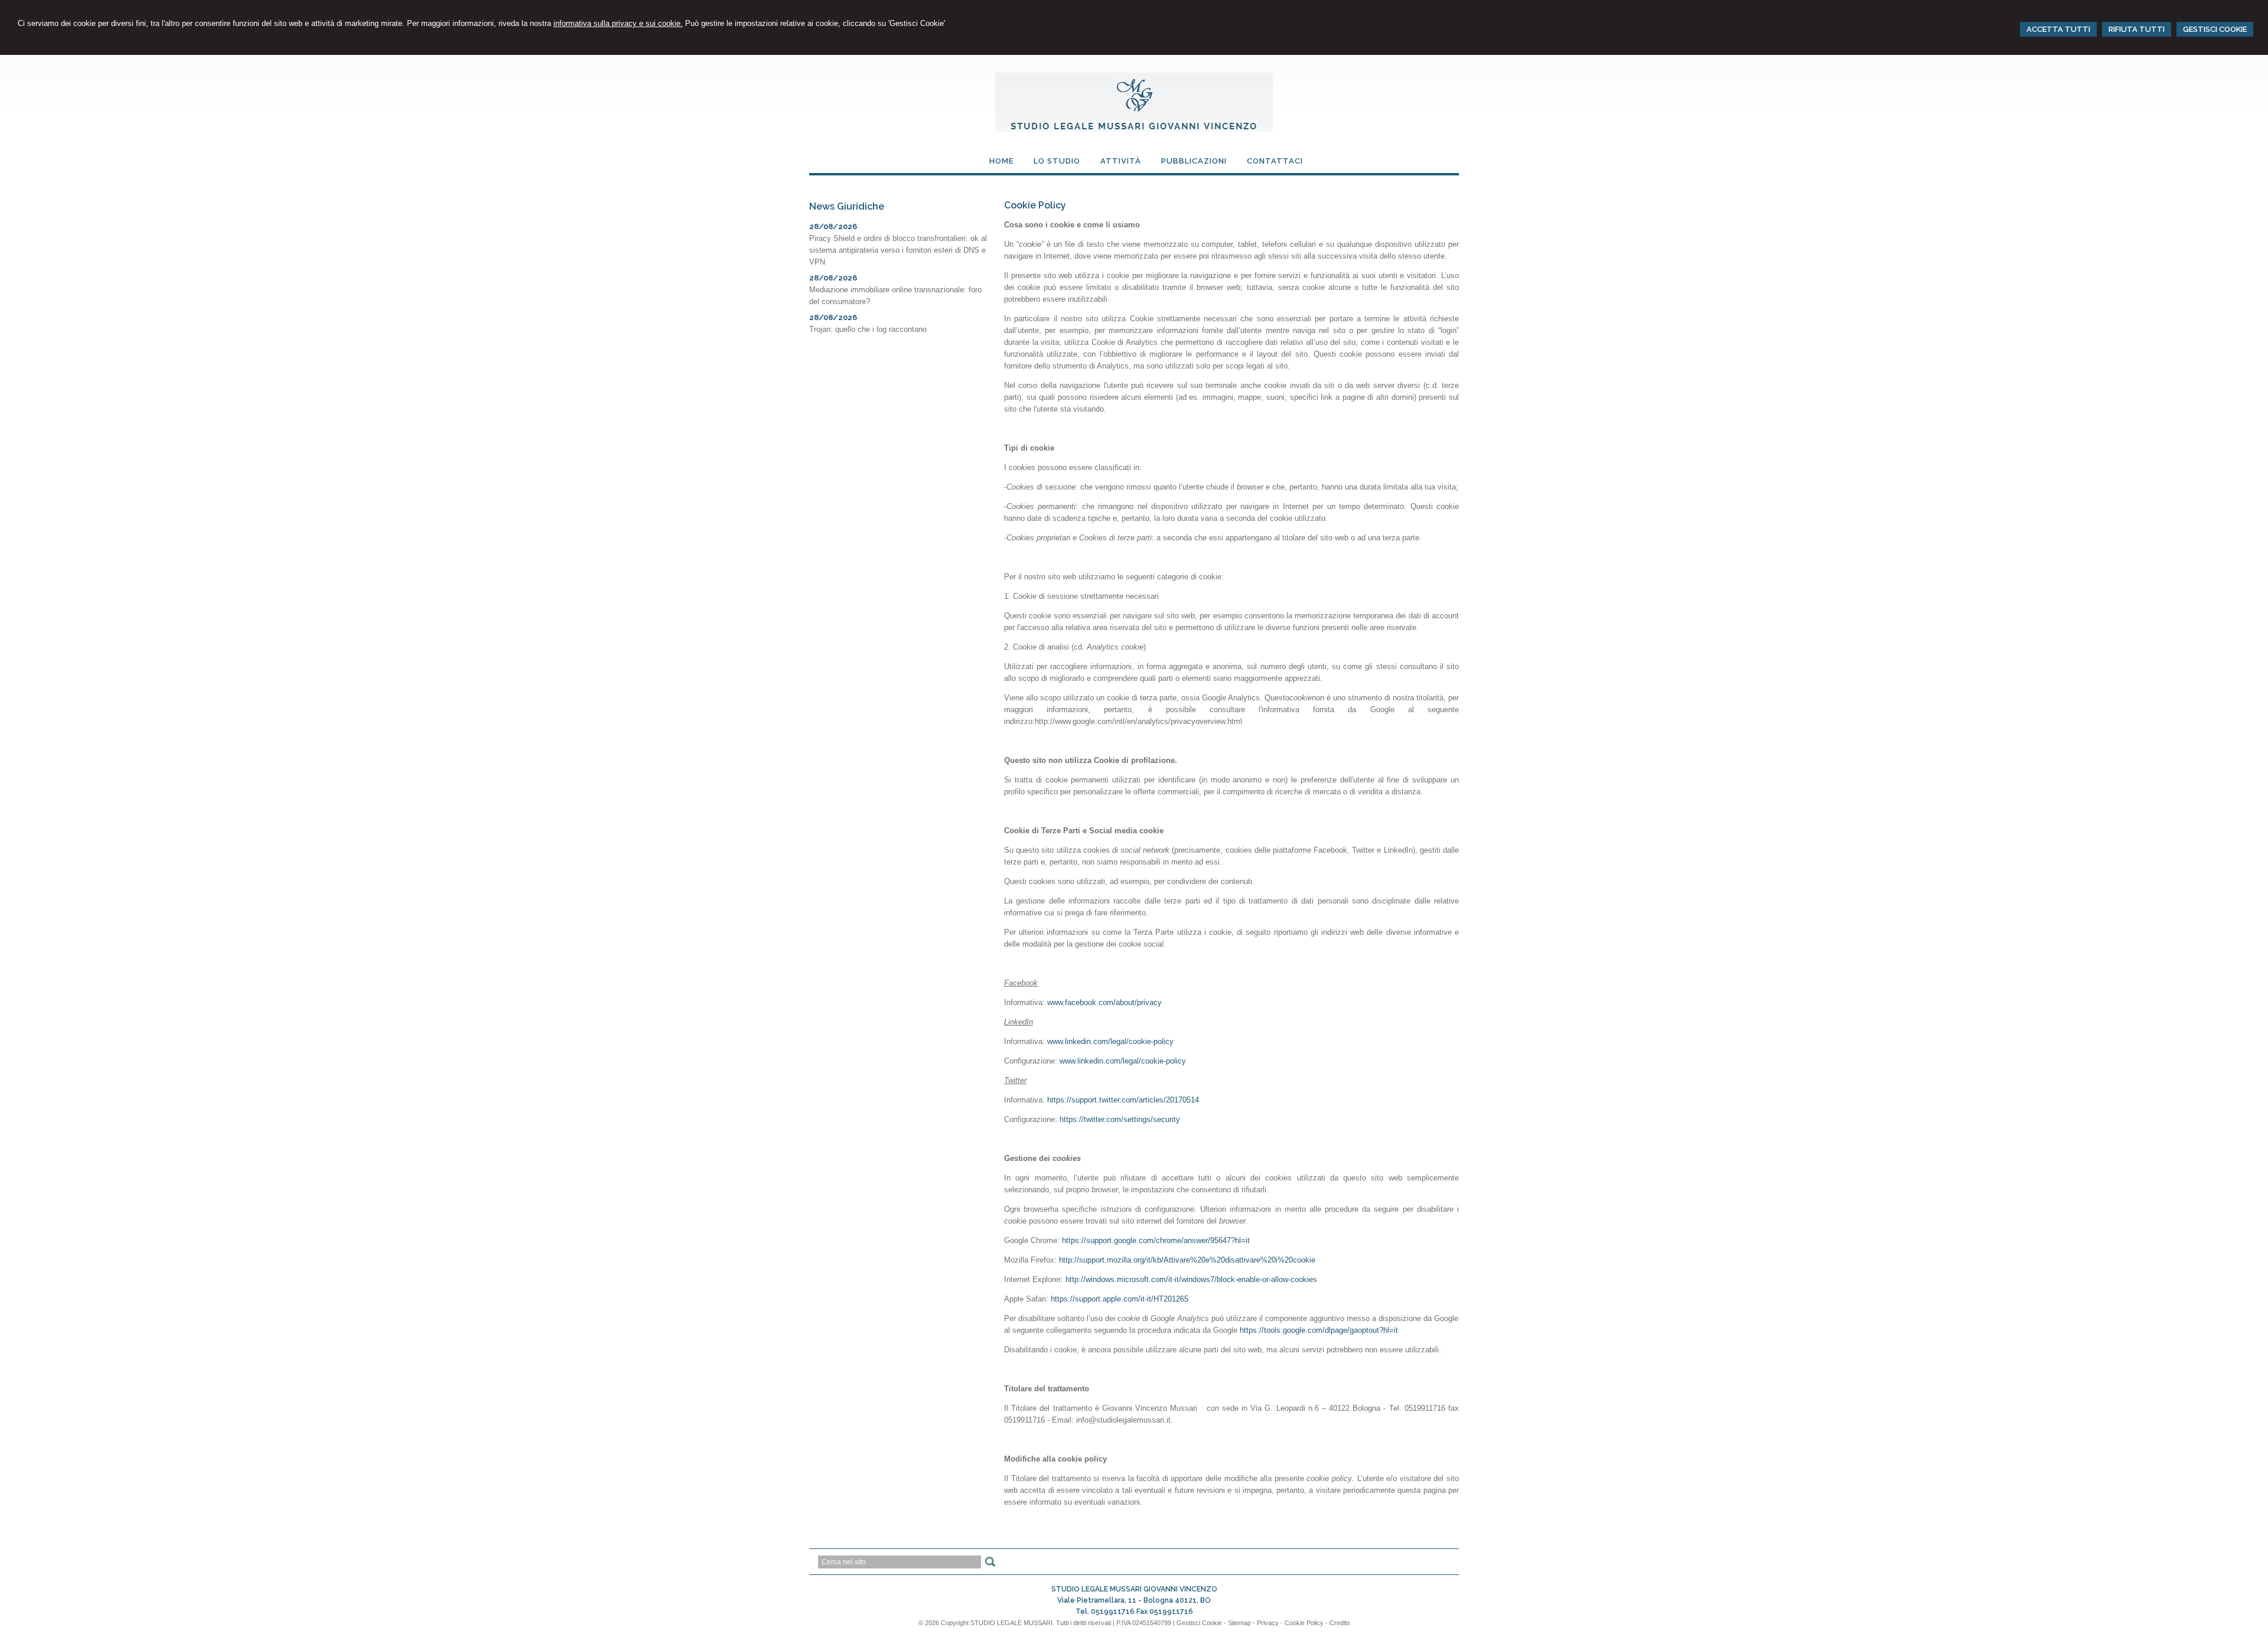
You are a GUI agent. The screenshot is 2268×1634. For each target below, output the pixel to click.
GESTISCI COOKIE (2215, 29)
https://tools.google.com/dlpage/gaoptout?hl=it (1319, 1330)
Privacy (1268, 1623)
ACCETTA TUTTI (2058, 29)
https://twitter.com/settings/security (1120, 1119)
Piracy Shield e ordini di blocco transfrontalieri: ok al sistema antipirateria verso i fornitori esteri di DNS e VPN (898, 250)
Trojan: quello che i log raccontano (868, 329)
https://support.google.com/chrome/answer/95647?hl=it (1156, 1240)
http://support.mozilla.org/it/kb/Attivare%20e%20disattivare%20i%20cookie (1187, 1260)
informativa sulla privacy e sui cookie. (618, 23)
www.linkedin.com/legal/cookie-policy (1110, 1041)
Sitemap (1239, 1623)
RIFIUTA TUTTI (2137, 29)
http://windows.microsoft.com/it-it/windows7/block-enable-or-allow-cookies (1191, 1279)
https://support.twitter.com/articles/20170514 (1123, 1100)
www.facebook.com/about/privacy (1104, 1002)
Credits (1340, 1623)
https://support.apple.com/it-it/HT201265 (1120, 1299)
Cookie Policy (1304, 1623)
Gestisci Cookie (1199, 1623)
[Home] (1134, 129)
